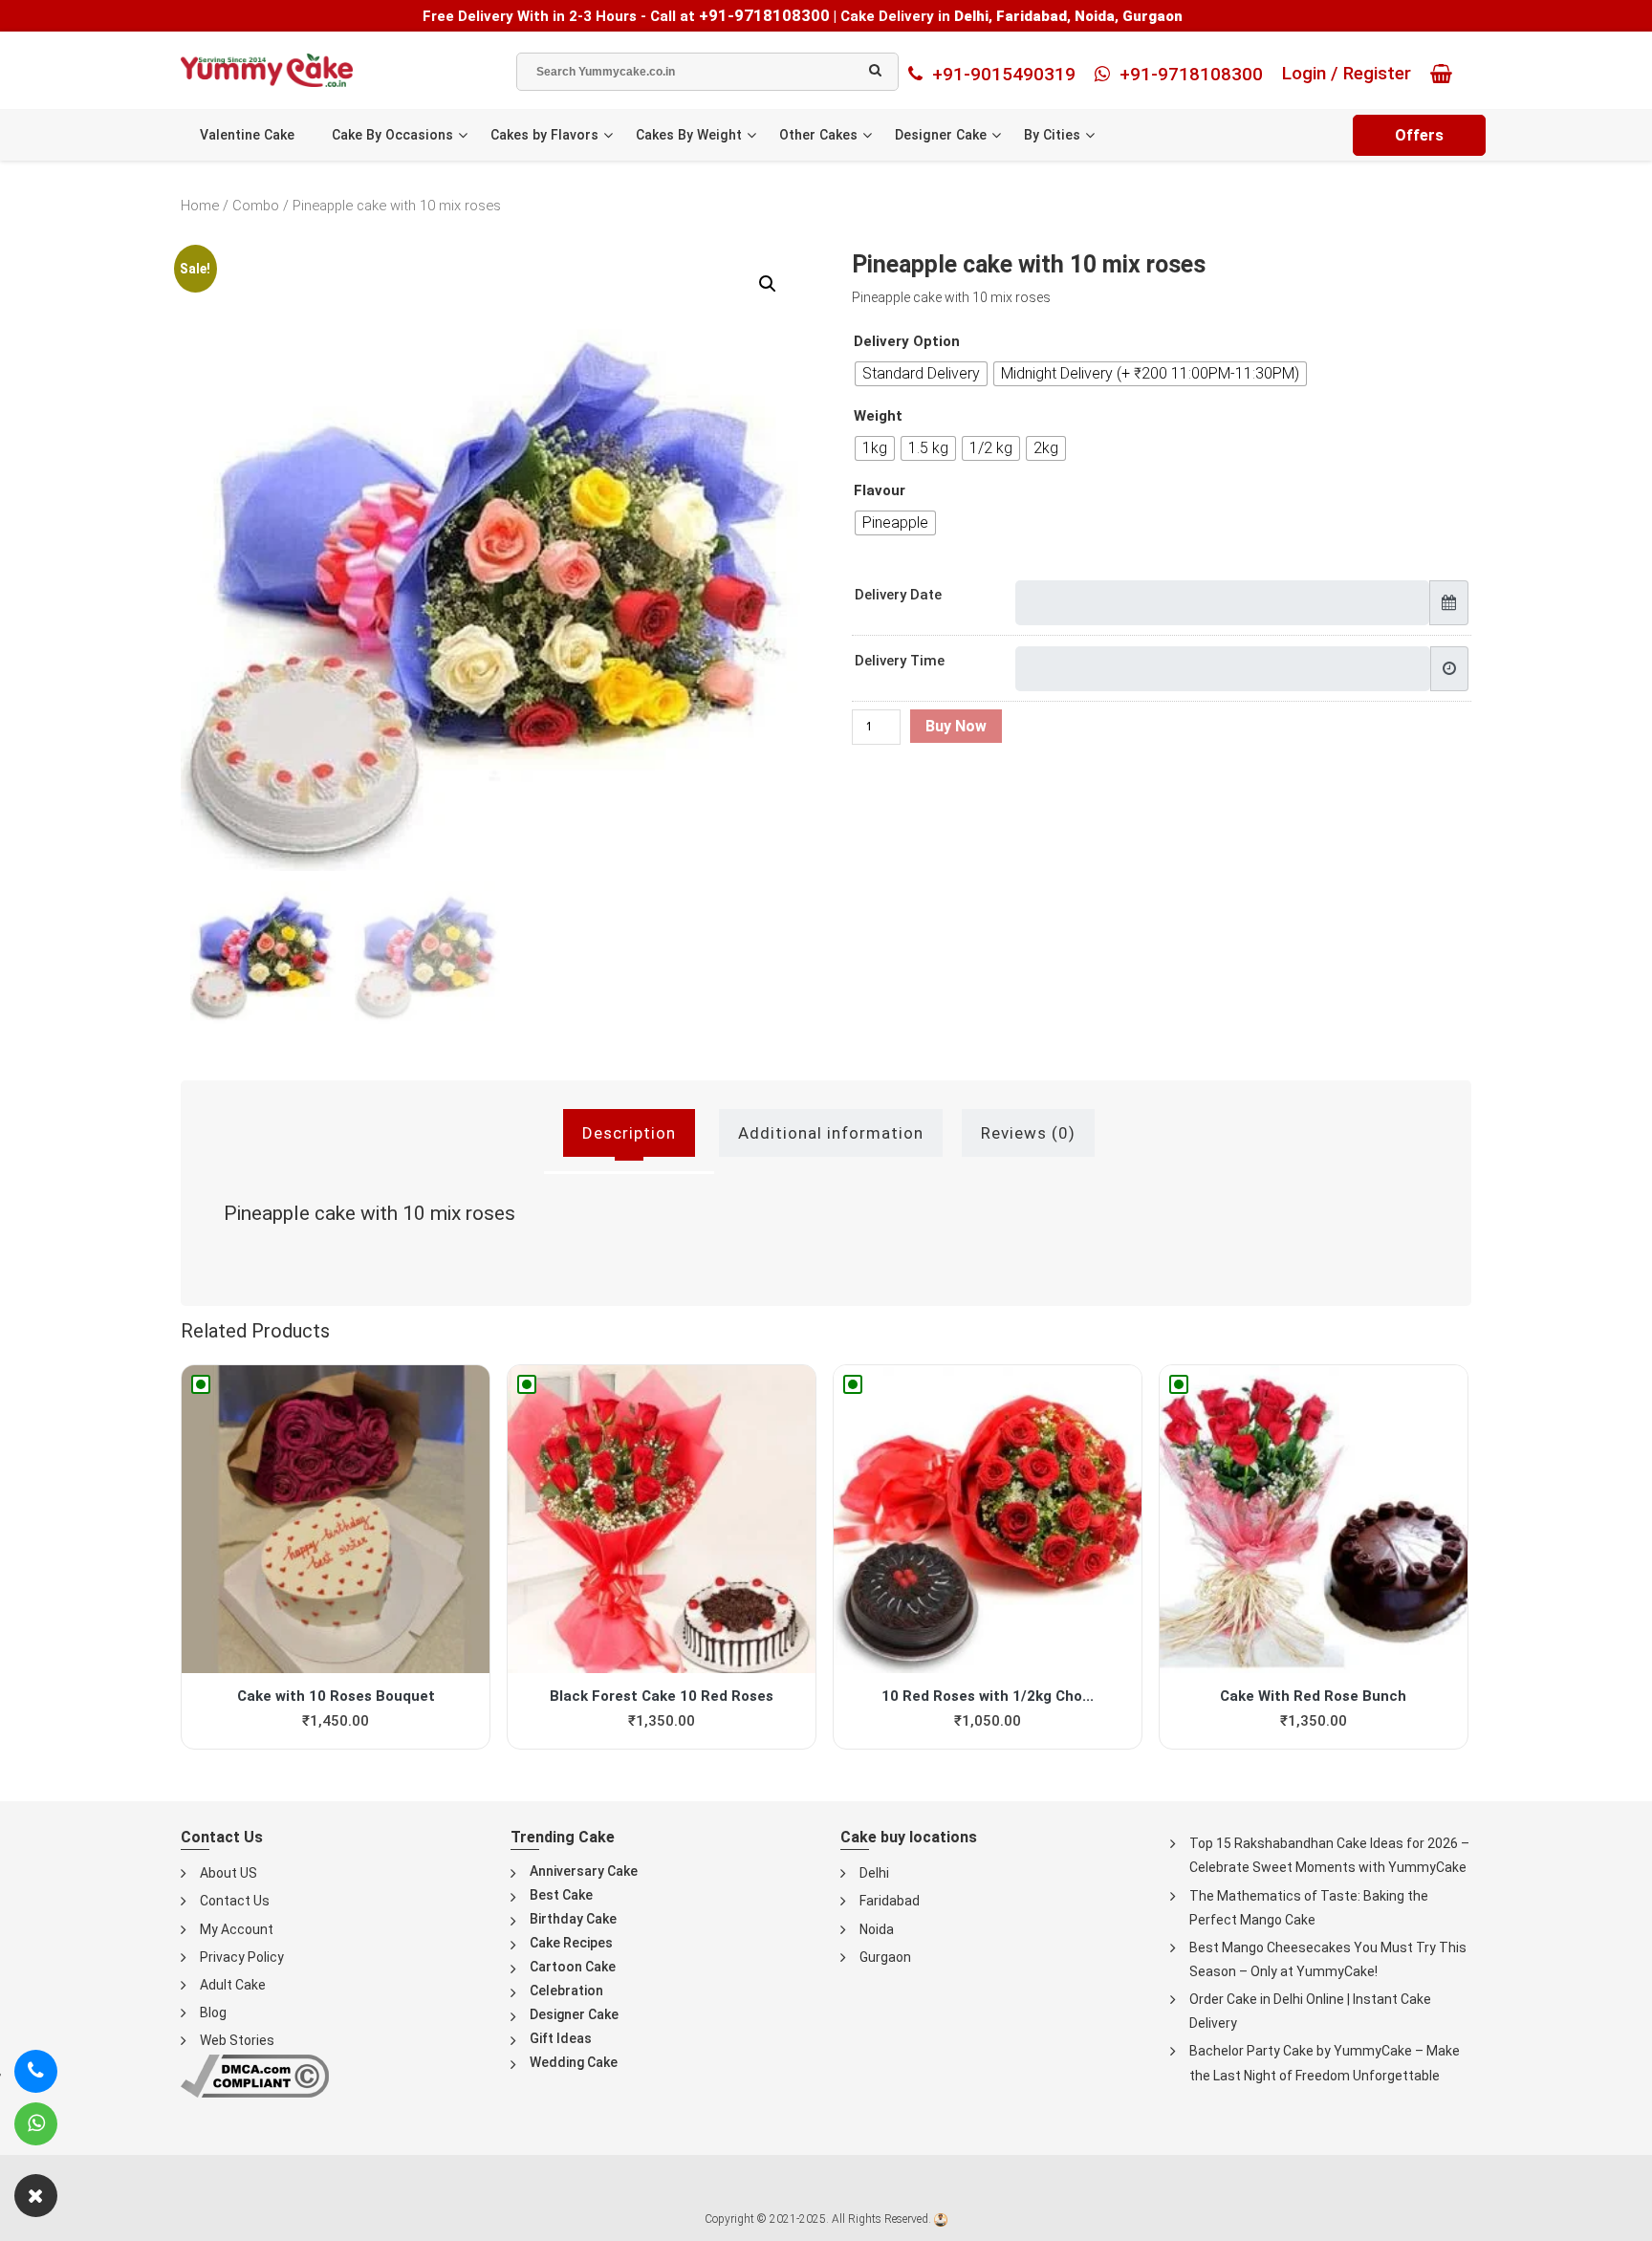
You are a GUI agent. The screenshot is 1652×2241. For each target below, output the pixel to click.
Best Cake (561, 1895)
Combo (256, 206)
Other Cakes (818, 135)
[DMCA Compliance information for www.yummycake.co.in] (255, 2075)
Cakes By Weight (689, 135)
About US (228, 1873)
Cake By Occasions (392, 135)
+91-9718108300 (764, 15)
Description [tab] (629, 1133)
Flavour (880, 491)
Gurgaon (885, 1957)
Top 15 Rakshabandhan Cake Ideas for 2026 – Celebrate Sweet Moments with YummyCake (1329, 1855)
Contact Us (235, 1901)
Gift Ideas (561, 2038)
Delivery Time (900, 661)
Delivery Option (907, 342)
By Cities (1052, 135)
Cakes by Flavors (544, 135)
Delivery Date (898, 595)
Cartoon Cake (573, 1967)
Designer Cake (941, 135)
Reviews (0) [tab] (1028, 1133)
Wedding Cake (574, 2062)
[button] (768, 284)
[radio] (921, 374)
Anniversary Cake (584, 1871)
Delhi (874, 1873)
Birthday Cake (573, 1919)
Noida (877, 1929)
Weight (878, 416)
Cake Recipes (571, 1943)
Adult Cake (233, 1985)
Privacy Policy (242, 1957)
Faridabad (890, 1901)
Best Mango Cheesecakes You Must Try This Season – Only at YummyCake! (1328, 1959)
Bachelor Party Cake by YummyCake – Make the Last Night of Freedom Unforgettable (1325, 2063)
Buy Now (956, 726)
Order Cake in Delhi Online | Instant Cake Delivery (1310, 2011)
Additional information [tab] (831, 1133)
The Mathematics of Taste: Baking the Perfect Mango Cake (1309, 1908)
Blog (213, 2013)
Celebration (566, 1991)
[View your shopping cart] (1446, 74)
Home (200, 206)
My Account (237, 1929)
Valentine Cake (247, 135)
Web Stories (237, 2040)
